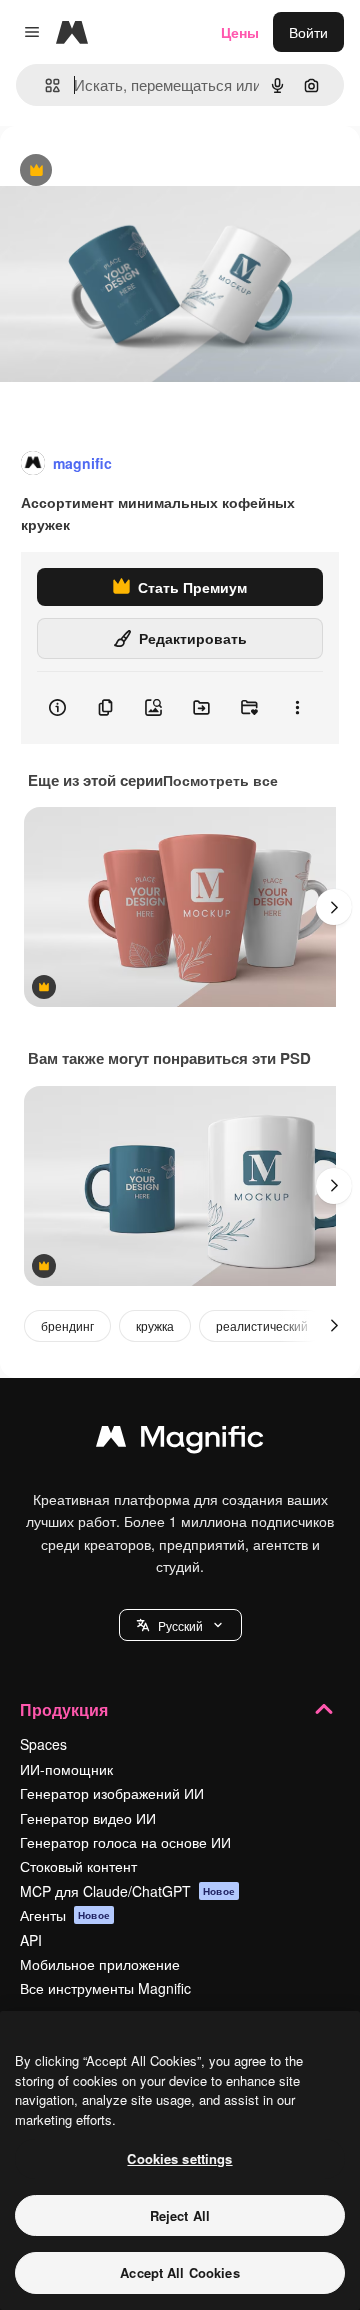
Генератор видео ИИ (88, 1818)
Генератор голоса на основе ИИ (125, 1842)
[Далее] (334, 907)
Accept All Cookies (179, 2272)
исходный (134, 171)
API (31, 1940)
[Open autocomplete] (44, 85)
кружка (155, 1325)
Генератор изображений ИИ (112, 1793)
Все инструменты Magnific (105, 1988)
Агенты (65, 1915)
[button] (180, 1625)
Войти (308, 32)
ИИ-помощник (66, 1769)
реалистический (262, 1325)
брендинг (67, 1325)
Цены (240, 32)
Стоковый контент (78, 1866)
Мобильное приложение (100, 1964)
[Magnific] (180, 1441)
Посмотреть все (220, 780)
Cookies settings (179, 2158)
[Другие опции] (297, 708)
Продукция (64, 1709)
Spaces (43, 1744)
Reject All (180, 2215)
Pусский (180, 1625)
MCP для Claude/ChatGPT (127, 1891)
